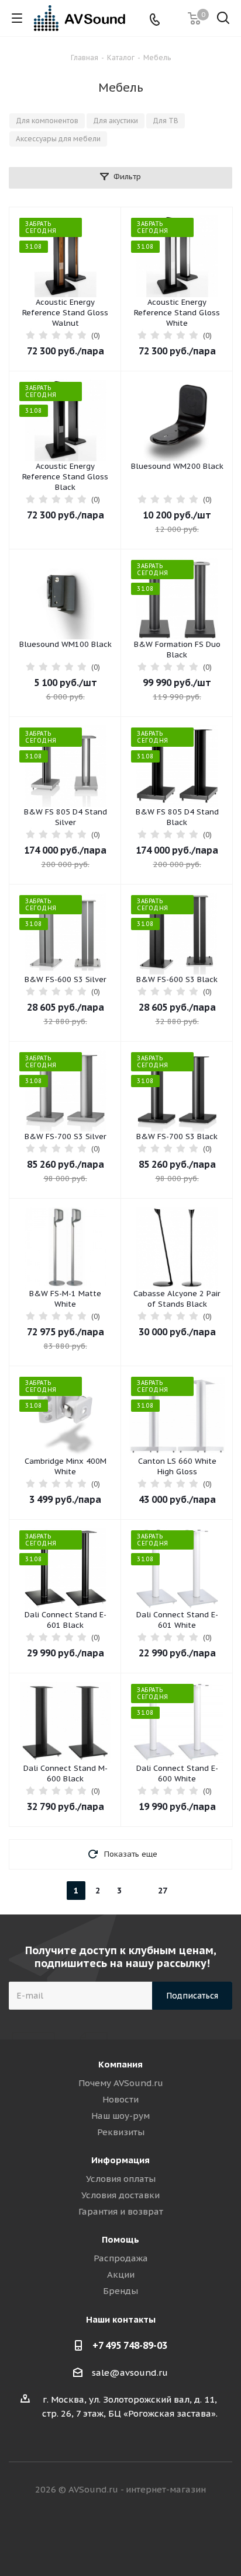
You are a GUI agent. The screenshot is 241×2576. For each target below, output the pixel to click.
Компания (120, 2064)
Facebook (106, 2535)
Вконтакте (77, 2535)
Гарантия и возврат (121, 2211)
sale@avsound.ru (130, 2373)
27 (163, 1891)
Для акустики (116, 121)
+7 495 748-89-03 (130, 2345)
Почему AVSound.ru (121, 2083)
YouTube (164, 2535)
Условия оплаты (121, 2179)
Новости (120, 2099)
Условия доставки (120, 2195)
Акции (121, 2274)
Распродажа (121, 2258)
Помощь (120, 2239)
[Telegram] (174, 18)
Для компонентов (47, 121)
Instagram (135, 2535)
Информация (120, 2160)
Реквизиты (121, 2132)
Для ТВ (166, 121)
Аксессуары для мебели (58, 139)
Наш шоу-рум (120, 2116)
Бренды (120, 2291)
